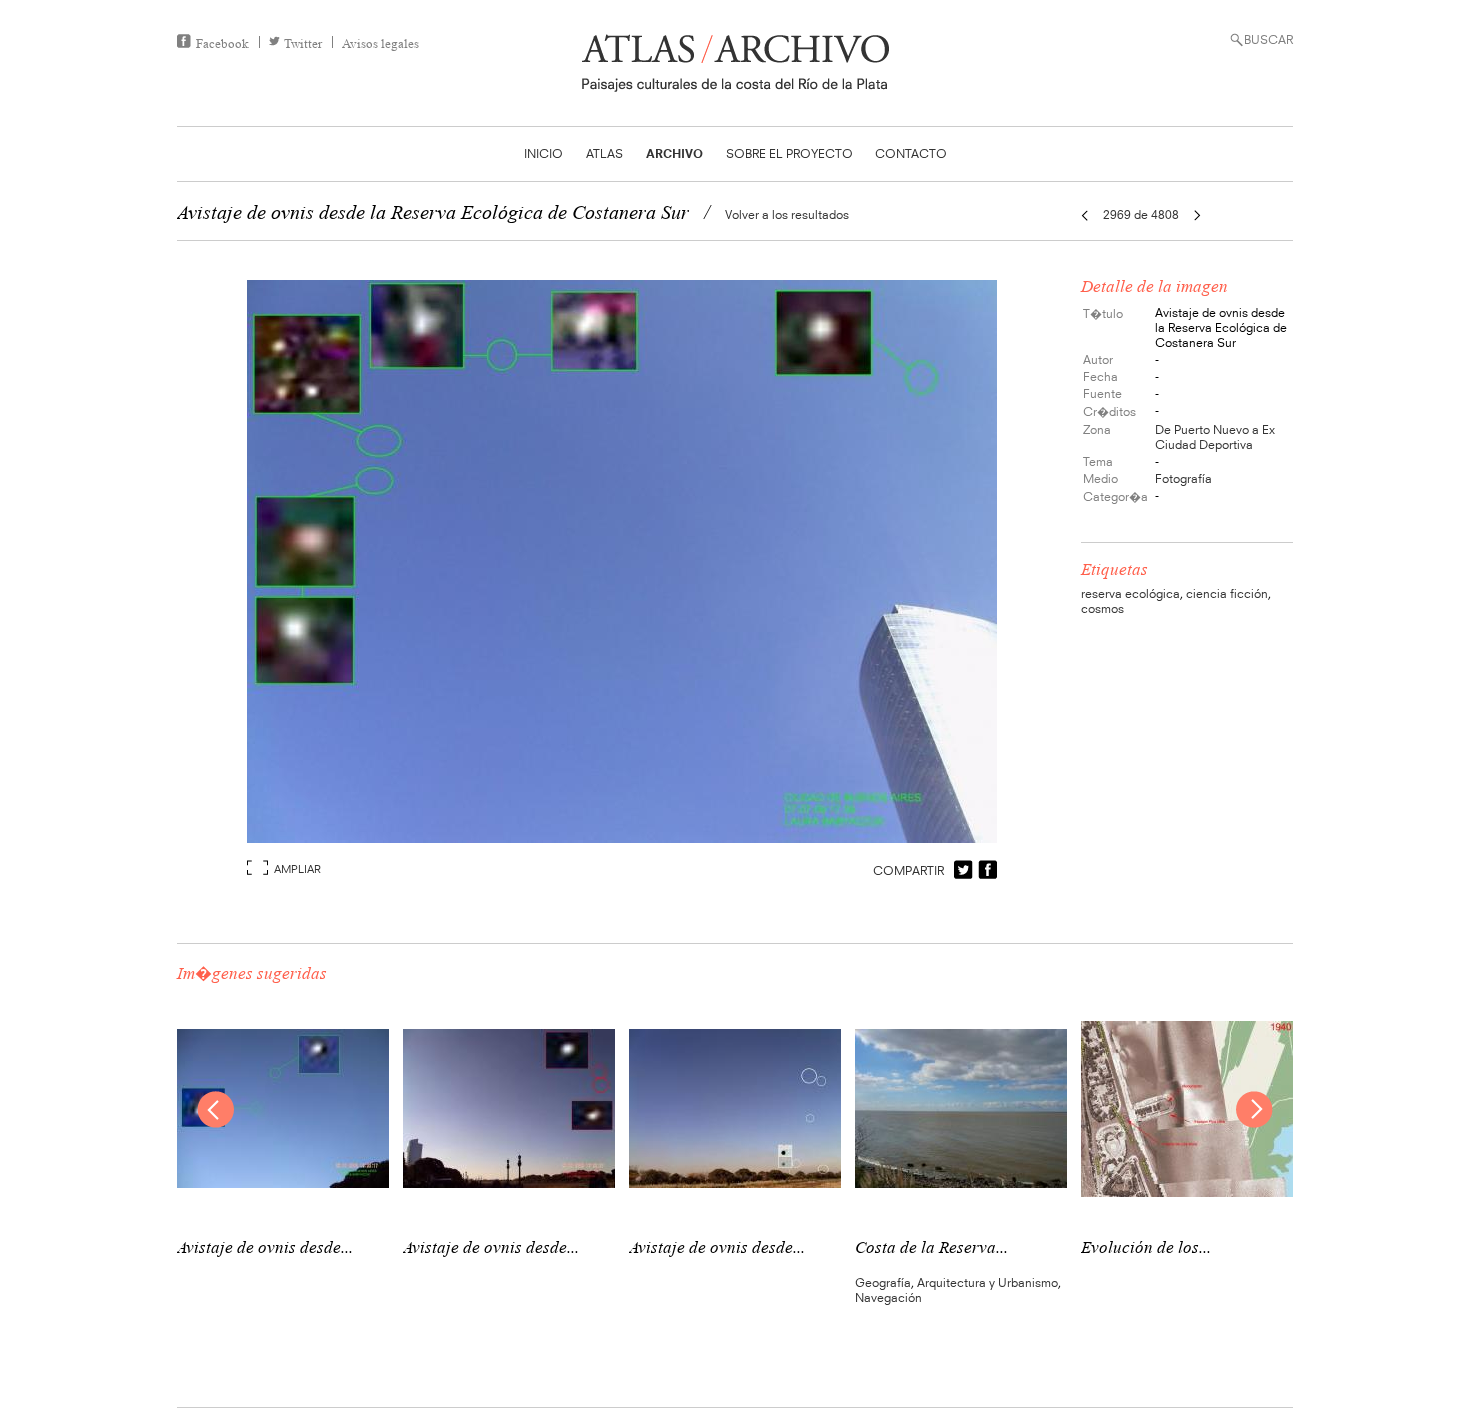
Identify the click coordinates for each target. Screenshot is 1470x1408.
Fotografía (1183, 478)
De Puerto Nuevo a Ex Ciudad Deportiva (1215, 437)
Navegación (888, 1297)
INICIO (543, 153)
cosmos (1102, 608)
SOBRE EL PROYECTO (789, 153)
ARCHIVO (674, 153)
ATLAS (604, 153)
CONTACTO (911, 153)
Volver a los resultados (787, 214)
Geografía (883, 1282)
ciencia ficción (1227, 593)
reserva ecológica (1130, 593)
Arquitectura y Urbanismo (987, 1282)
